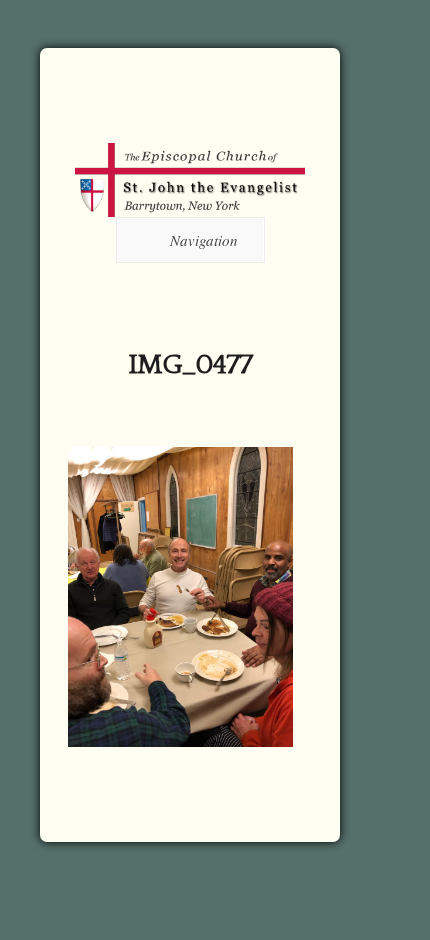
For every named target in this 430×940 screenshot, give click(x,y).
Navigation (204, 240)
